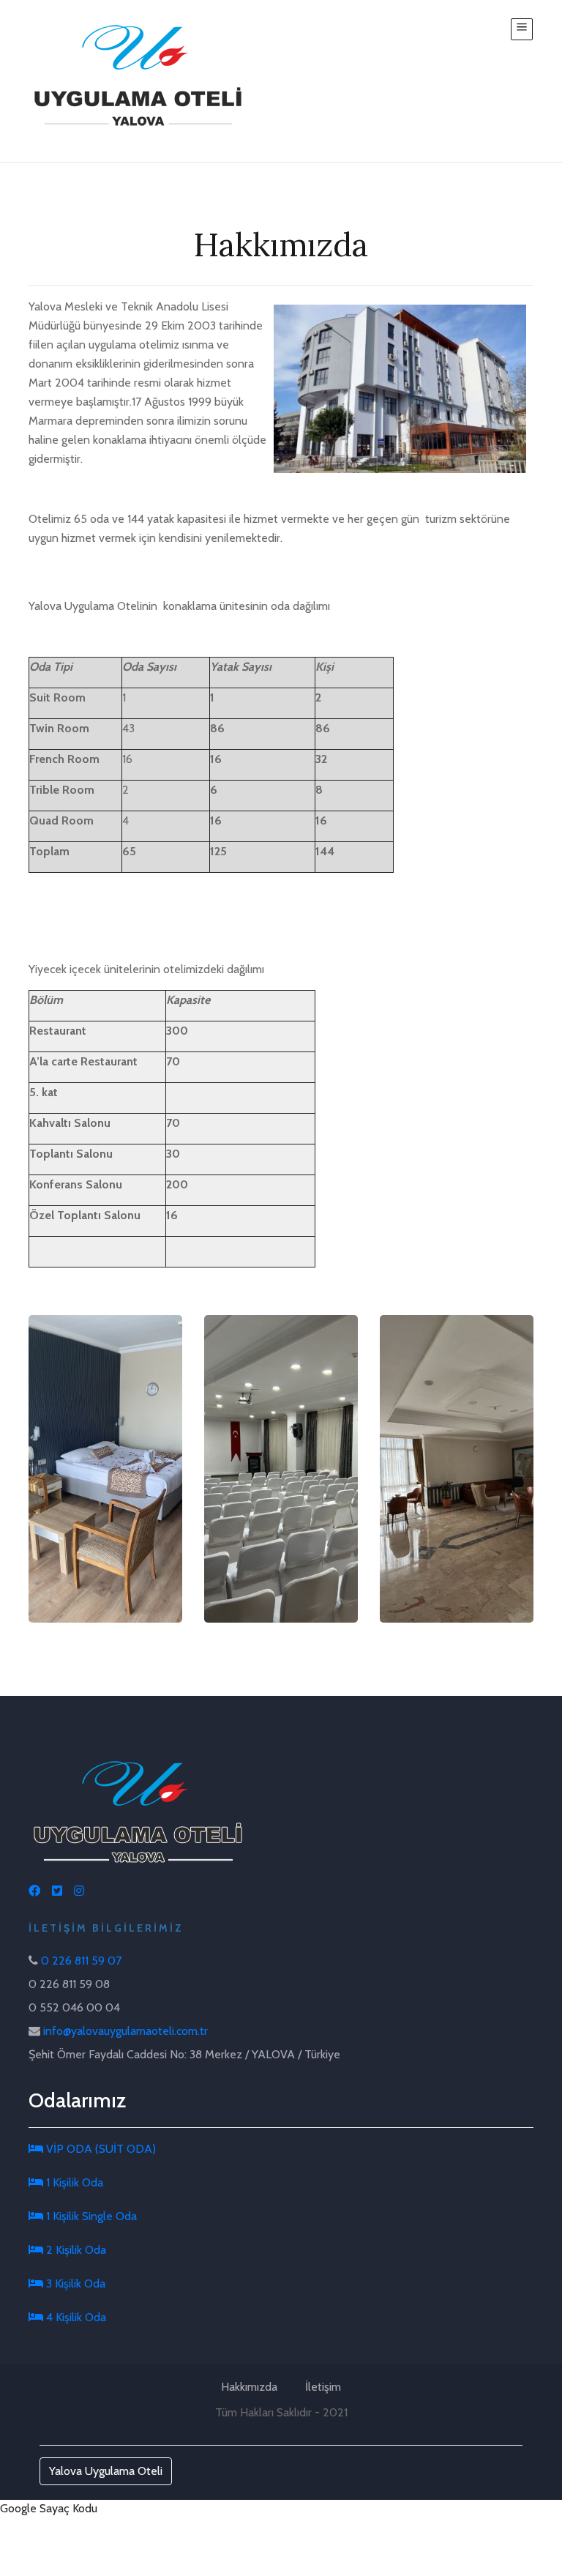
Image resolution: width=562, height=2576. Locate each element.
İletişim (323, 2387)
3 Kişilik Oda (74, 2283)
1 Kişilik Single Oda (90, 2216)
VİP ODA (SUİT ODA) (100, 2149)
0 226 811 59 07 (81, 1961)
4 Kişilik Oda (75, 2317)
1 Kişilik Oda (73, 2182)
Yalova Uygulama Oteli (106, 2471)
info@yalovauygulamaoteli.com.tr (125, 2031)
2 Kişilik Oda (75, 2250)
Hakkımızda (249, 2387)
